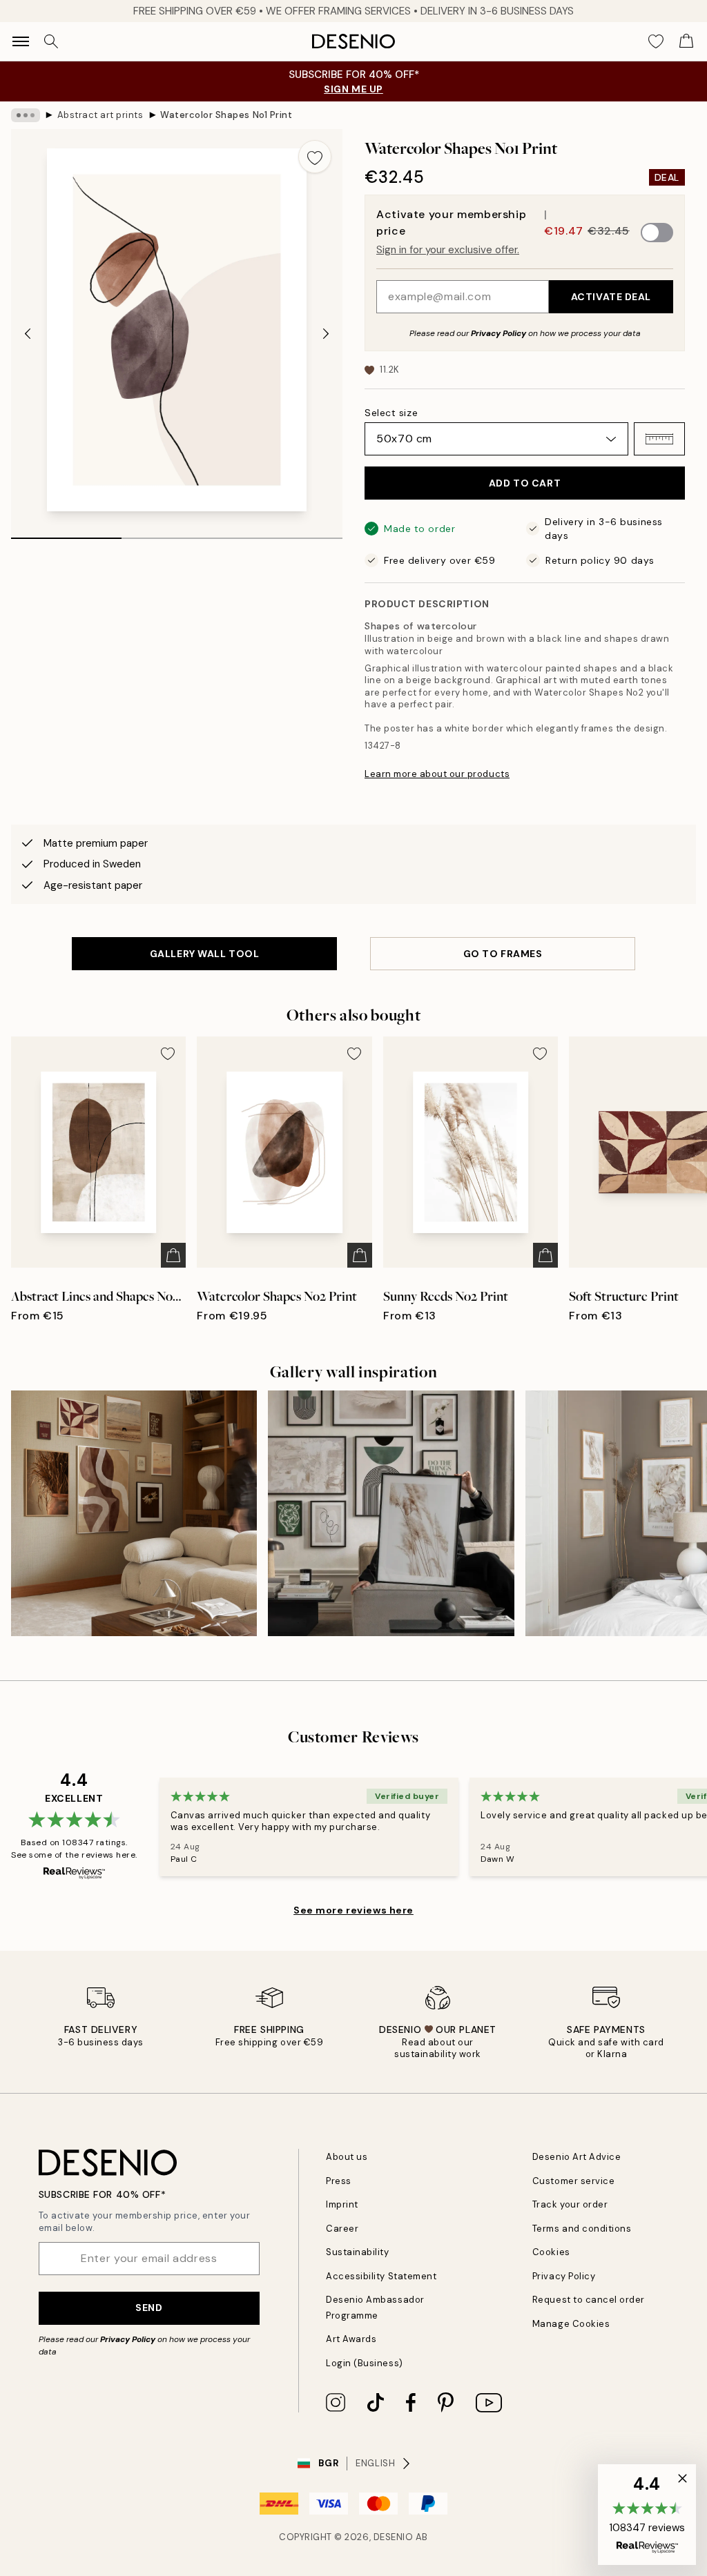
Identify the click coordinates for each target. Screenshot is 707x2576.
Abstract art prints (100, 115)
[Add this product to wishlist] (315, 157)
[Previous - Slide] (28, 334)
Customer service (573, 2181)
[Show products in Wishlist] (656, 41)
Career (342, 2229)
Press (339, 2181)
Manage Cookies (571, 2324)
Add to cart (525, 483)
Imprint (342, 2204)
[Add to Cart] (173, 1255)
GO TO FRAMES (503, 954)
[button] (659, 439)
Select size (391, 413)
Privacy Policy (498, 333)
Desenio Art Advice (577, 2157)
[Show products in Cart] (686, 41)
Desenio (394, 2537)
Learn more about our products (437, 774)
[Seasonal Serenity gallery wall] (134, 1513)
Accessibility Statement (381, 2276)
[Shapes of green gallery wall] (391, 1513)
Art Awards (351, 2339)
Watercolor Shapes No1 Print (226, 115)
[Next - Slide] (326, 334)
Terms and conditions (582, 2229)
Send (149, 2308)
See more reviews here (353, 1910)
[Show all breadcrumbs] (26, 115)
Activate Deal (611, 297)
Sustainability (357, 2252)
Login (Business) (364, 2363)
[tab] (66, 533)
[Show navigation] (21, 41)
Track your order (570, 2204)
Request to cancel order (589, 2300)
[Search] (51, 41)
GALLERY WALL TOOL (205, 954)
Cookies (551, 2252)
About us (347, 2157)
